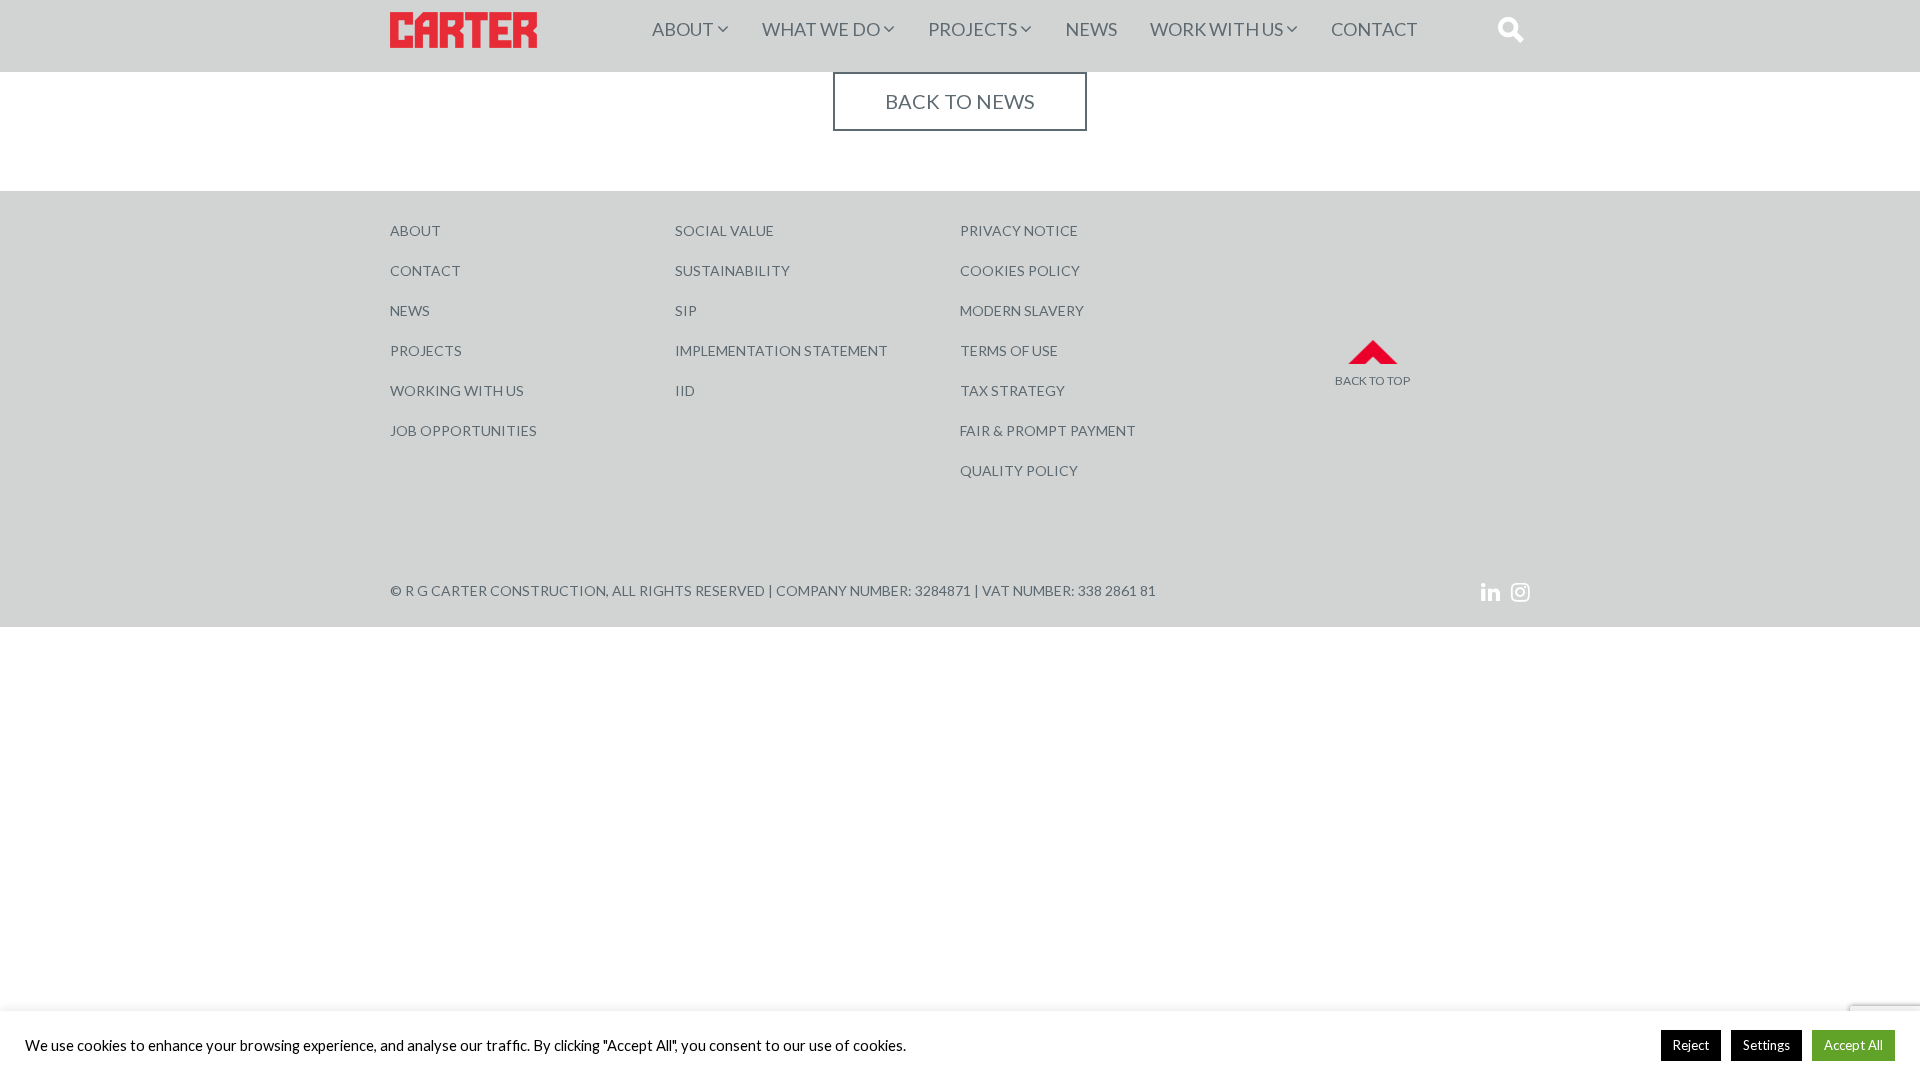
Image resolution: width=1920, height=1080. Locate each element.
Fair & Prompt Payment (1048, 430)
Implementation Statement (781, 350)
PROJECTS (972, 29)
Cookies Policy (1020, 270)
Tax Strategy (1012, 390)
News (1091, 29)
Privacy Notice (1019, 230)
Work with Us (1216, 29)
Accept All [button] (1853, 1045)
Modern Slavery (1022, 310)
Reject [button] (1691, 1045)
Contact (1374, 29)
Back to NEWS (960, 101)
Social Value (724, 230)
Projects (426, 350)
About (683, 29)
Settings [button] (1766, 1045)
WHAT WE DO (821, 29)
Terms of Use (1009, 350)
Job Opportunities (463, 430)
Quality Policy (1019, 470)
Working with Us (457, 390)
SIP (686, 310)
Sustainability (732, 270)
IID (685, 390)
